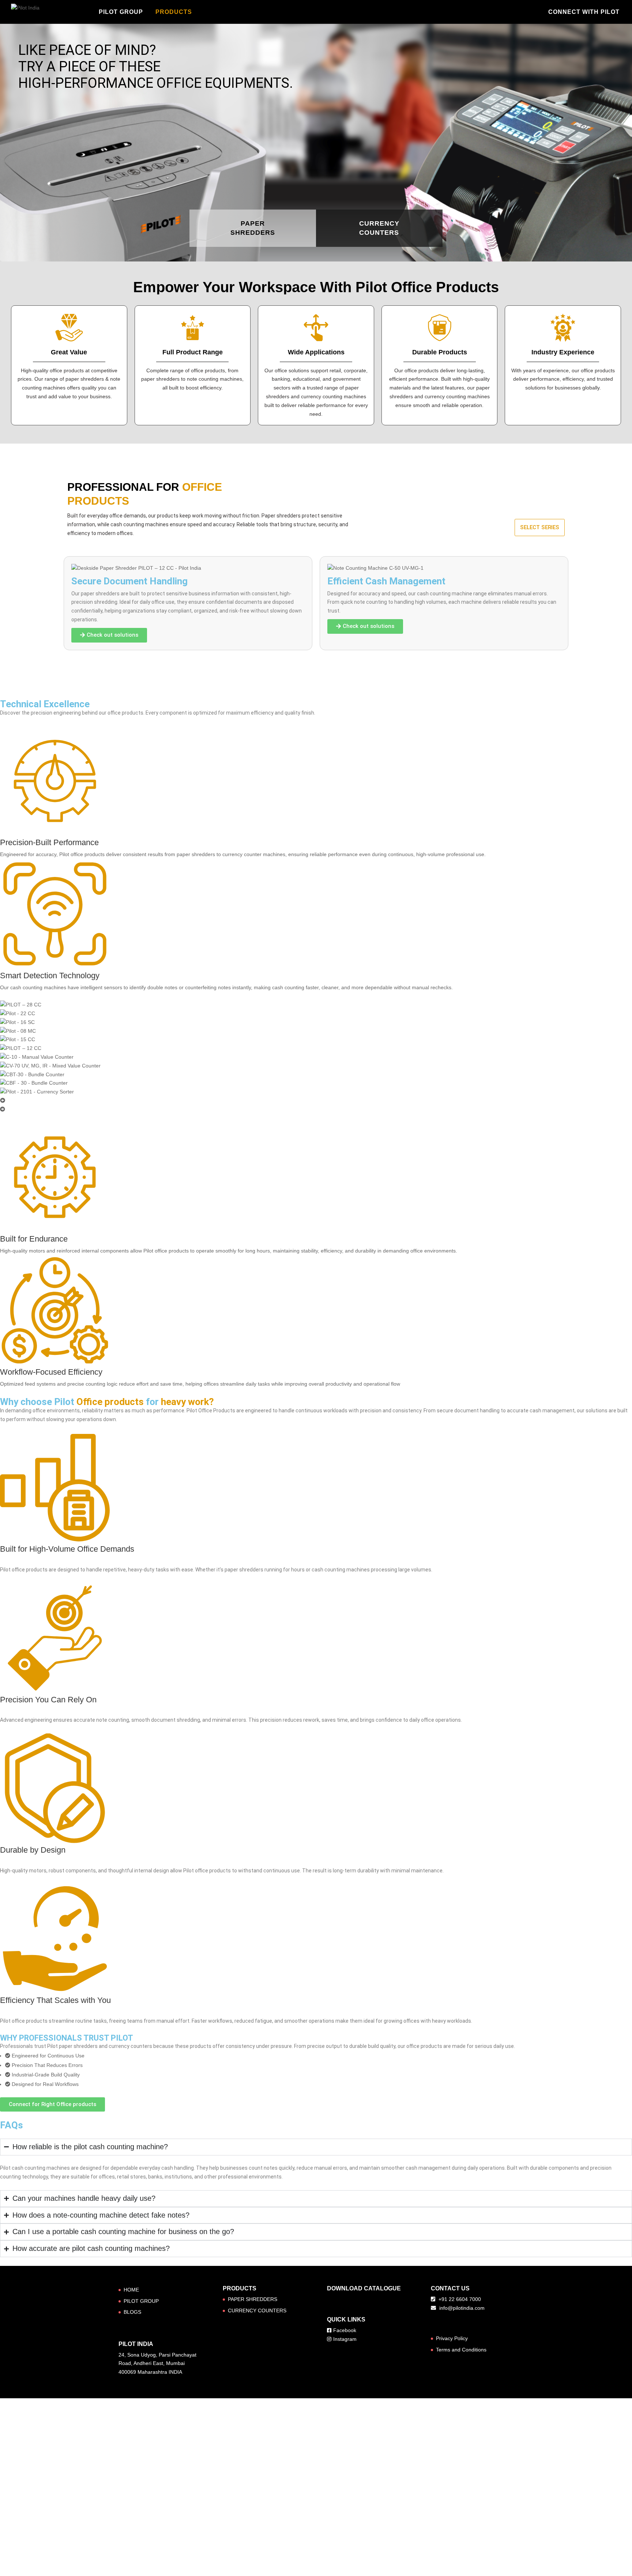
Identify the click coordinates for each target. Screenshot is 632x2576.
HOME (131, 2287)
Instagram (345, 2336)
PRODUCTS (171, 12)
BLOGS (132, 2309)
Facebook (345, 2327)
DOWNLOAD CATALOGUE (363, 2285)
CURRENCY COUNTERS (256, 2307)
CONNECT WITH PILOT (579, 12)
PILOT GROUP (120, 12)
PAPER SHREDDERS (252, 2296)
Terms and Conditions (462, 2347)
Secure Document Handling (129, 581)
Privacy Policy (452, 2335)
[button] (316, 1100)
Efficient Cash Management (386, 581)
